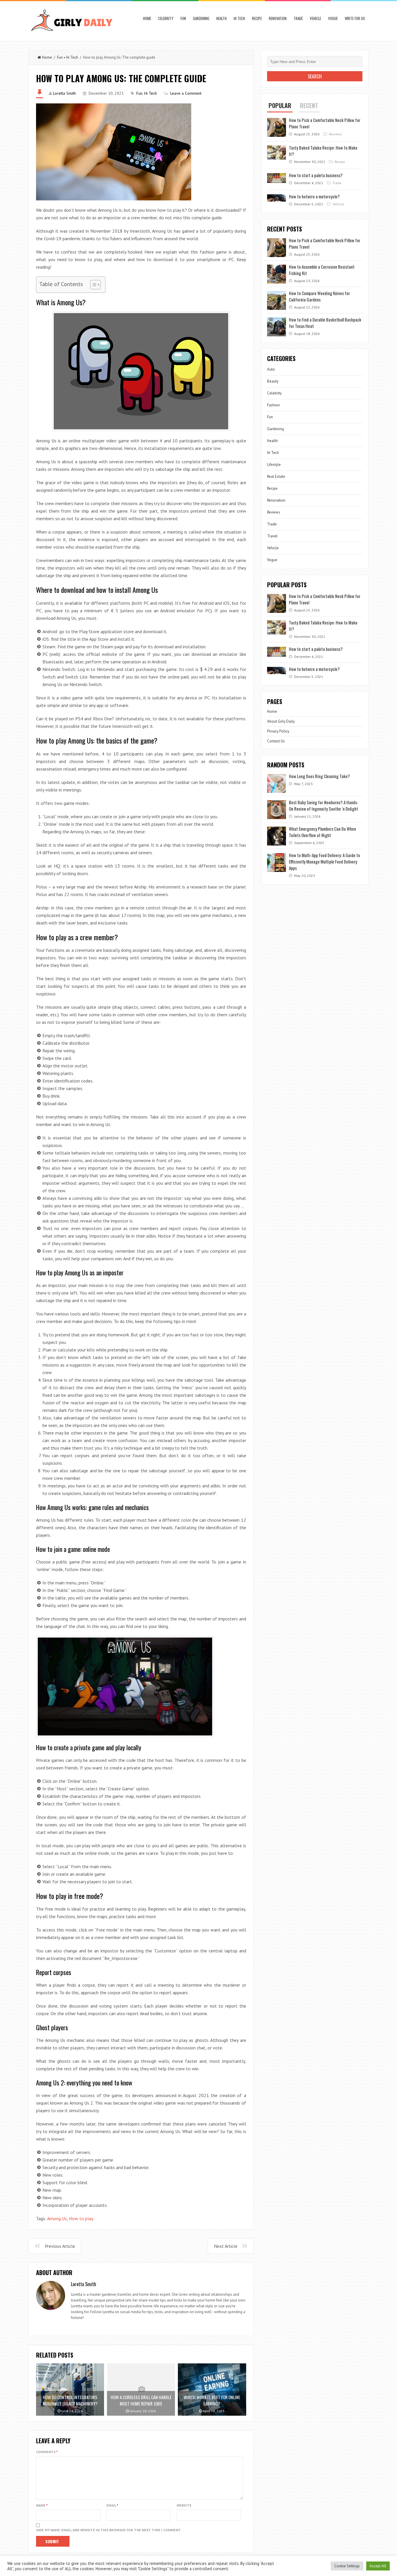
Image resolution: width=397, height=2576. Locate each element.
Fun (183, 18)
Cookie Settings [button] (347, 2566)
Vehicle (315, 18)
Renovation (278, 18)
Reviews (335, 134)
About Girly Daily (281, 721)
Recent (309, 105)
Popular (280, 105)
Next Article (226, 2246)
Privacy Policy (278, 731)
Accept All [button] (378, 2566)
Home (147, 18)
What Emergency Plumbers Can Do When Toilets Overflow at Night (322, 832)
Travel (272, 536)
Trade (298, 18)
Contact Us (276, 741)
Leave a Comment (186, 93)
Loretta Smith (64, 93)
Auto (271, 369)
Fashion (273, 405)
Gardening (201, 18)
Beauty (273, 381)
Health (221, 18)
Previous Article (60, 2246)
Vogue (333, 18)
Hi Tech (239, 18)
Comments (47, 2452)
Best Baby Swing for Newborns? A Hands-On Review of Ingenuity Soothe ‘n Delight (324, 805)
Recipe (257, 18)
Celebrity (166, 18)
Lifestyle (274, 465)
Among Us (57, 2218)
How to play (81, 2218)
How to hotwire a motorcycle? (314, 196)
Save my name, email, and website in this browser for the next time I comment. (109, 2530)
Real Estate (276, 476)
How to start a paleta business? (316, 175)
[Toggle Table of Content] (93, 285)
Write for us (355, 18)
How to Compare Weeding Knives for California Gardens (319, 296)
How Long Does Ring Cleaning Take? (319, 776)
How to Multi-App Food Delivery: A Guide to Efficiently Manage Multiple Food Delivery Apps (324, 861)
